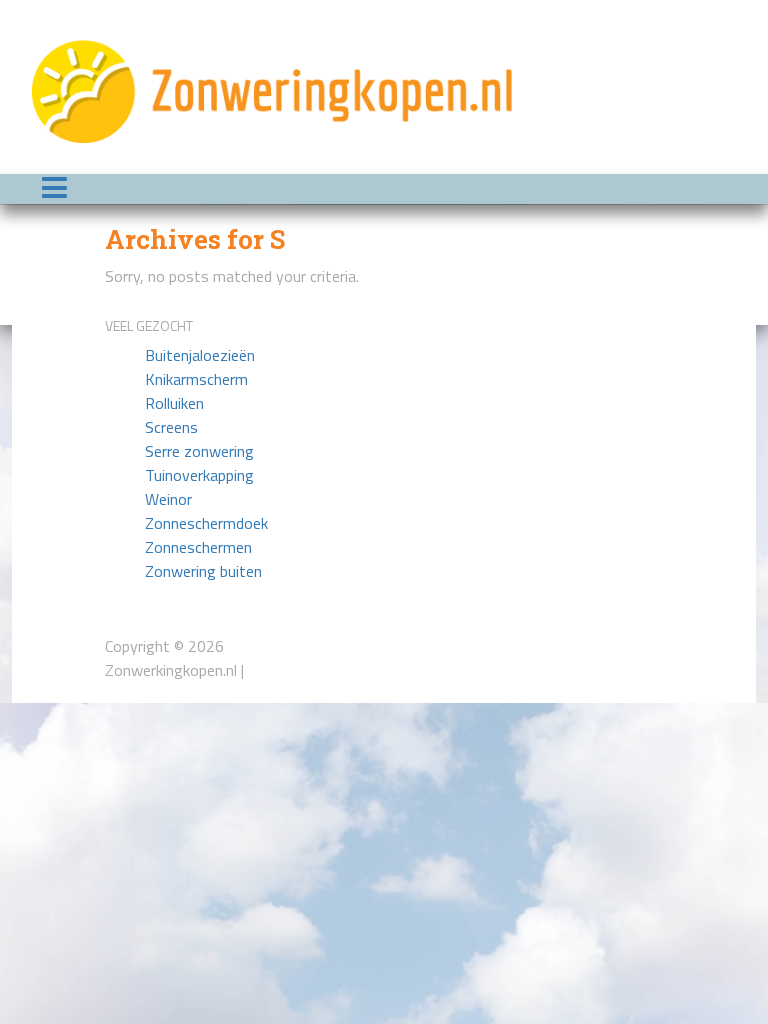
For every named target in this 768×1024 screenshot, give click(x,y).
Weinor (168, 499)
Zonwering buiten (203, 571)
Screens (171, 427)
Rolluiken (174, 403)
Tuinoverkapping (199, 475)
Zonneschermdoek (206, 523)
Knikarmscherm (196, 379)
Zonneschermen (198, 547)
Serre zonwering (199, 451)
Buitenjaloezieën (200, 355)
